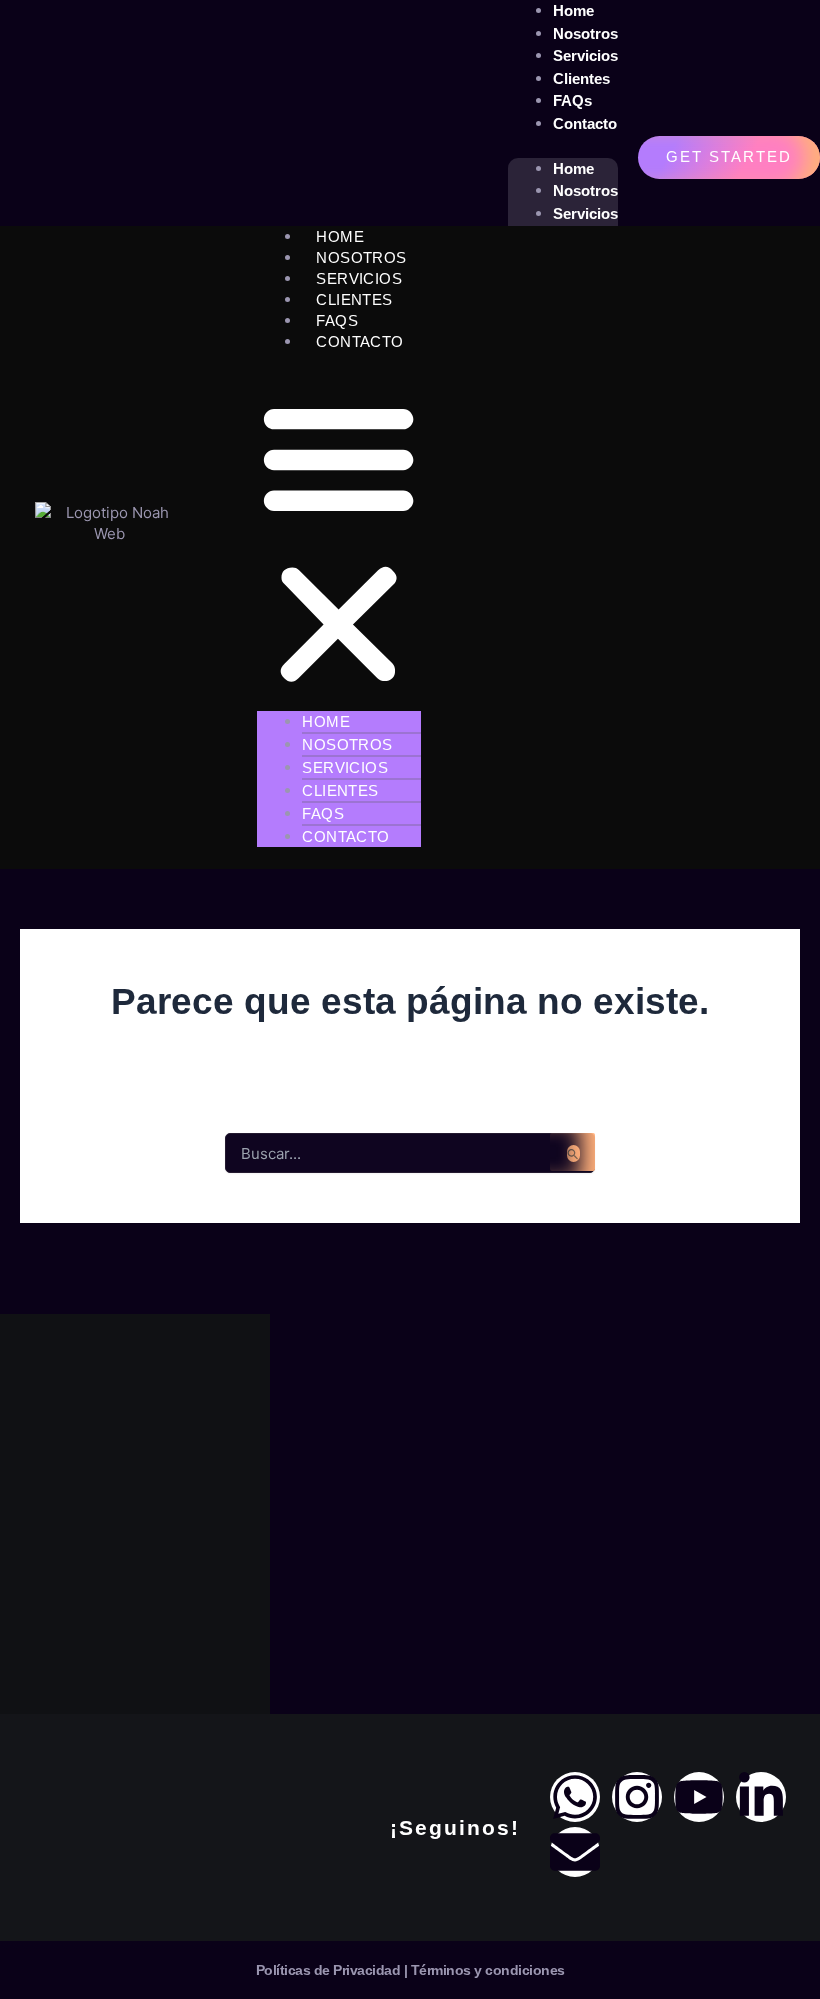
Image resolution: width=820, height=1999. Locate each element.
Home (573, 168)
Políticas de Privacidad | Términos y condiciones (410, 1970)
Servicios (585, 213)
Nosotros (585, 190)
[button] (338, 543)
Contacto (585, 123)
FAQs (337, 320)
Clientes (354, 299)
